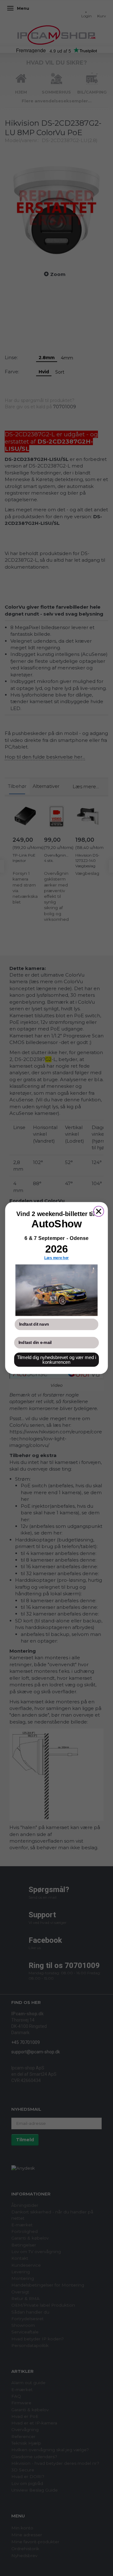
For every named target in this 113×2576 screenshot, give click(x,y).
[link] (56, 1290)
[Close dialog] (99, 1211)
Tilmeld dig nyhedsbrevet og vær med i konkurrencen (57, 1360)
